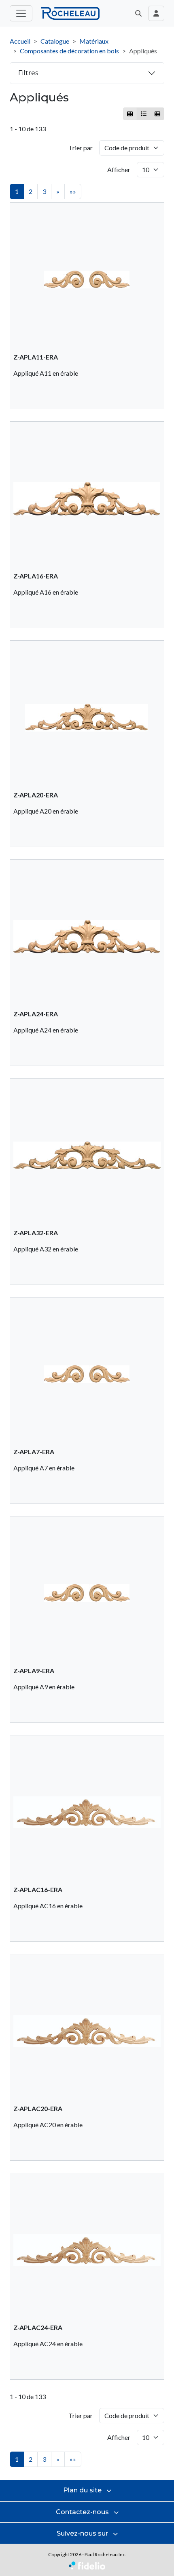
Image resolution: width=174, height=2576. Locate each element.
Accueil (20, 41)
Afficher (119, 169)
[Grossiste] (157, 114)
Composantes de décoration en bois (69, 51)
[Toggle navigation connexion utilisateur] (156, 13)
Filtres (28, 73)
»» (73, 191)
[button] (138, 13)
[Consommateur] (130, 114)
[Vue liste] (143, 114)
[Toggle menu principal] (21, 13)
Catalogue (55, 41)
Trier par (81, 148)
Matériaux (94, 41)
